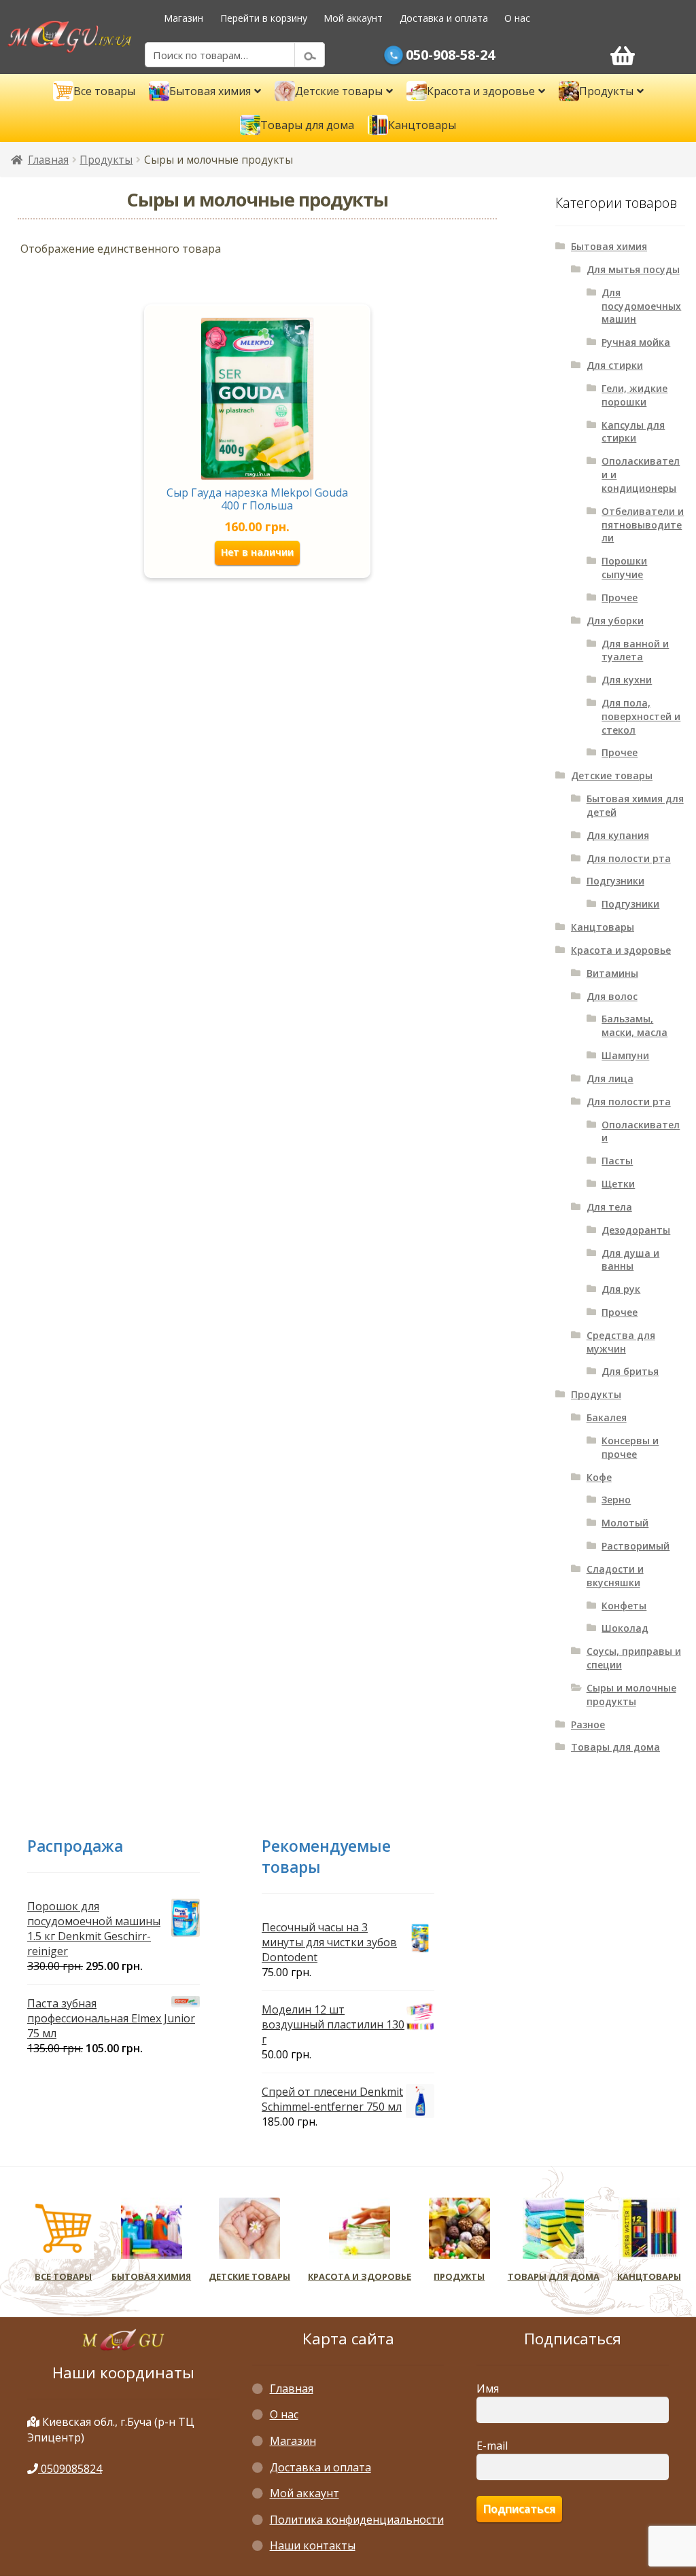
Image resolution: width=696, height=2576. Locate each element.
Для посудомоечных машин (641, 306)
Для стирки (615, 365)
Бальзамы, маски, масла (634, 1025)
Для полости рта (629, 858)
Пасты (617, 1161)
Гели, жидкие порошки (634, 395)
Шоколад (625, 1628)
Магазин (184, 18)
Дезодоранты (636, 1230)
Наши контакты (313, 2545)
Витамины (612, 973)
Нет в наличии (257, 552)
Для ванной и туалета (635, 650)
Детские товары (612, 775)
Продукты (106, 160)
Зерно (616, 1500)
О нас (517, 18)
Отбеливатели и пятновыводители (643, 525)
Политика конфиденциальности (357, 2520)
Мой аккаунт (353, 18)
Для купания (618, 835)
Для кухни (627, 680)
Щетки (618, 1184)
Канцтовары (603, 927)
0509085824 (70, 2469)
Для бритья (630, 1371)
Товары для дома (615, 1747)
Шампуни (625, 1055)
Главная (48, 160)
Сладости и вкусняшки (615, 1576)
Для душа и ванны (630, 1260)
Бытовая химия (609, 246)
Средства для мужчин (621, 1342)
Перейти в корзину (264, 18)
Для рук (621, 1289)
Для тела (609, 1207)
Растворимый (636, 1546)
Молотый (625, 1523)
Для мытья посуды (633, 269)
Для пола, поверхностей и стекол (641, 716)
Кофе (599, 1477)
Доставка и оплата (444, 18)
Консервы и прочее (630, 1447)
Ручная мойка (636, 342)
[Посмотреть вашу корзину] (622, 55)
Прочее (620, 597)
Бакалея (607, 1417)
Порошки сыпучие (624, 568)
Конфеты (624, 1606)
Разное (588, 1724)
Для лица (610, 1078)
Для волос (612, 996)
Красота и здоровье (621, 950)
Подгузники (615, 881)
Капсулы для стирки (633, 432)
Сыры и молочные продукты (631, 1695)
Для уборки (615, 621)
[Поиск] (310, 55)
